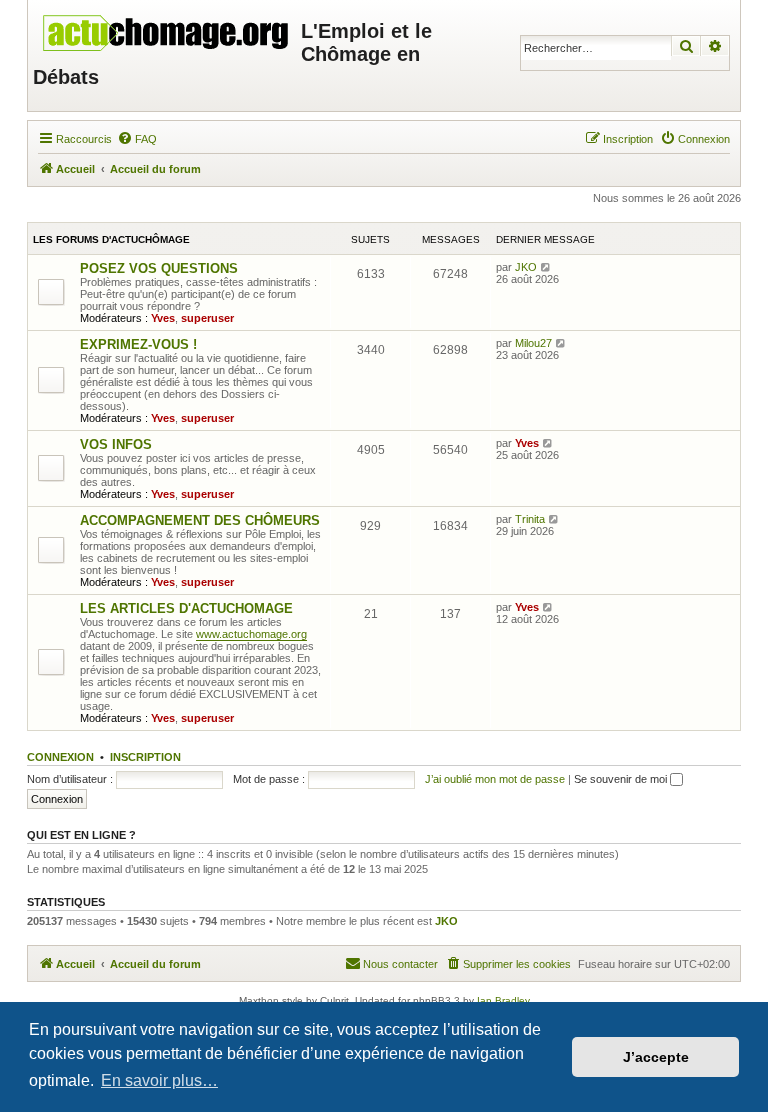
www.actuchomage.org (251, 634)
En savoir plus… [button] (159, 1080)
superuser (207, 318)
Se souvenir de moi (622, 779)
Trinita (530, 519)
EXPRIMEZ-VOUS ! (138, 344)
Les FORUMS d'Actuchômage (111, 239)
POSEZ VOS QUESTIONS (159, 268)
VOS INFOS (116, 444)
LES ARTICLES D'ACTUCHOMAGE (186, 608)
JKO (526, 267)
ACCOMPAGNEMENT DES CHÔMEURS (200, 520)
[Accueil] (167, 28)
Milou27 (533, 343)
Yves (163, 318)
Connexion (60, 757)
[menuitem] (137, 139)
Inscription (145, 757)
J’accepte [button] (656, 1057)
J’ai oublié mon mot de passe (495, 779)
